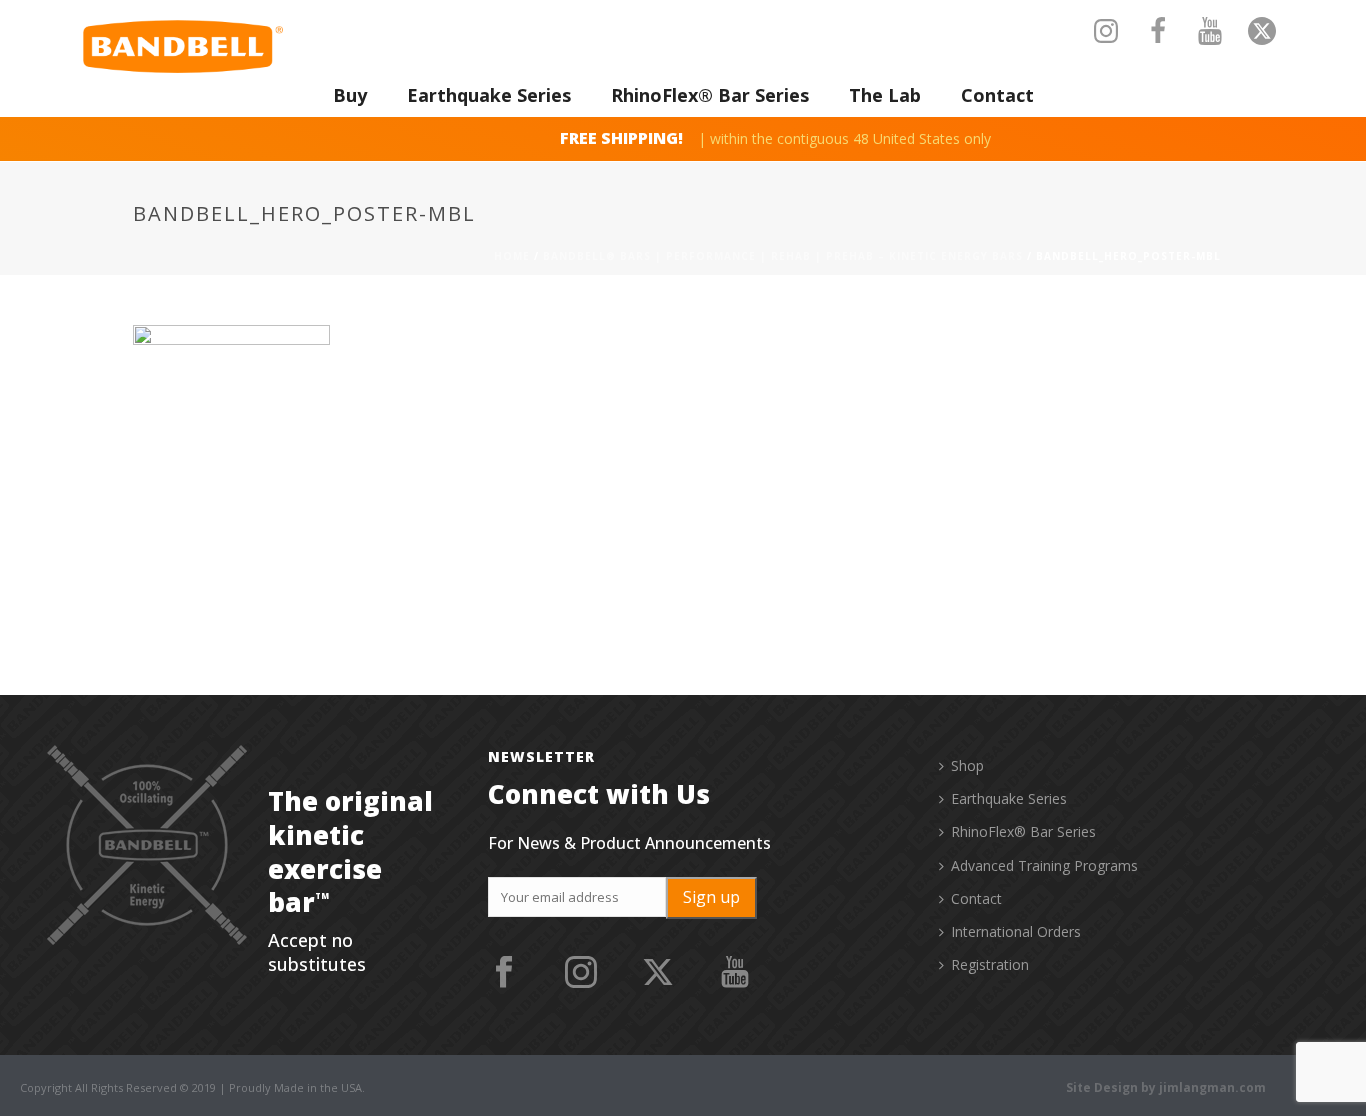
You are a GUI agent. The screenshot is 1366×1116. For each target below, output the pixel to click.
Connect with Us (599, 794)
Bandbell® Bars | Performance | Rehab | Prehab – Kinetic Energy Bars (783, 256)
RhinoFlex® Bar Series (710, 95)
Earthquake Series (489, 95)
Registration (990, 964)
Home (512, 256)
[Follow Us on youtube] (735, 973)
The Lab (885, 95)
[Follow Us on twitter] (658, 973)
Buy (350, 95)
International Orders (1016, 931)
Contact (997, 95)
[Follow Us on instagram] (581, 973)
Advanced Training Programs (1044, 865)
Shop (967, 765)
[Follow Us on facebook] (504, 973)
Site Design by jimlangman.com (1166, 1088)
